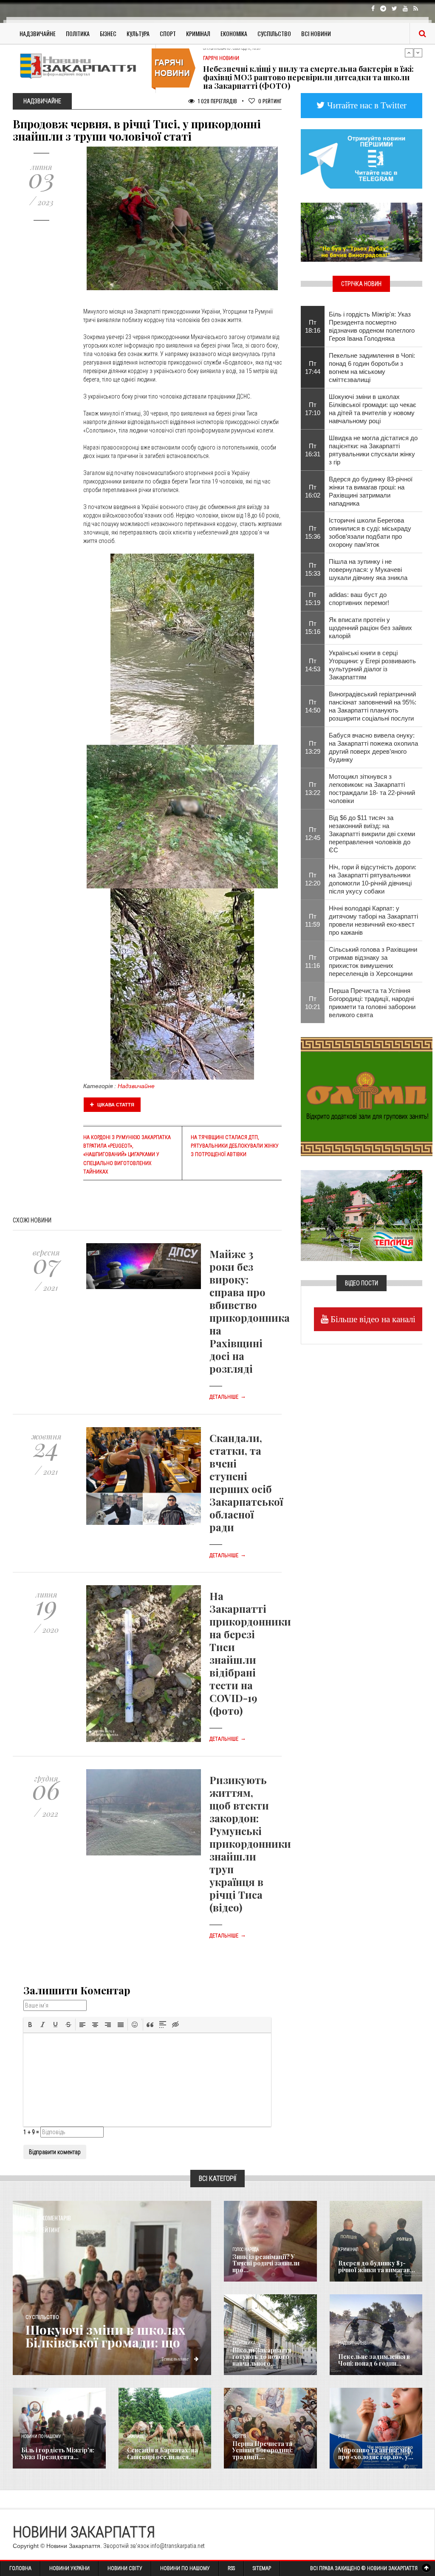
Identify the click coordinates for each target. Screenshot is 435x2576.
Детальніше (228, 1397)
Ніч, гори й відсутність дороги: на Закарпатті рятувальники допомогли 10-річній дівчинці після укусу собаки (373, 879)
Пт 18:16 (313, 326)
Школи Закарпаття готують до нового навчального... (262, 2357)
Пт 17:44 (313, 368)
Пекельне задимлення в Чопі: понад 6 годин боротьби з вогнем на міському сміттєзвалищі (372, 368)
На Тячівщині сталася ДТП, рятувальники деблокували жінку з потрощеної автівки (235, 1146)
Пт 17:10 (313, 409)
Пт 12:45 (313, 834)
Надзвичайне (38, 33)
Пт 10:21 (313, 1003)
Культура (138, 33)
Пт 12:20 (313, 879)
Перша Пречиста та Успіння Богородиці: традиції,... (263, 2450)
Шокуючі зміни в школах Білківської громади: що (105, 2336)
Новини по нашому (41, 2436)
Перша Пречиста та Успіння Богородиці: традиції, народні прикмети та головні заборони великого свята (372, 1003)
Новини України (69, 2568)
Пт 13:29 (313, 747)
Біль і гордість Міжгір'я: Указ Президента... (58, 2453)
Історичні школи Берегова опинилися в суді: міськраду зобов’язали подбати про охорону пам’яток (370, 532)
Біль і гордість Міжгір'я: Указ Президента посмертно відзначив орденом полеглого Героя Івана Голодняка (372, 326)
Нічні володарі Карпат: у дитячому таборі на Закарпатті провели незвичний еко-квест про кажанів (373, 920)
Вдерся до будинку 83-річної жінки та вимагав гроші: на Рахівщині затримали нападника (371, 491)
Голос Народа (246, 2249)
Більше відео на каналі (372, 1319)
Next (418, 53)
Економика (244, 2343)
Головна (20, 2568)
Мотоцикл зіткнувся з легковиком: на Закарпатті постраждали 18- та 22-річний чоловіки (372, 789)
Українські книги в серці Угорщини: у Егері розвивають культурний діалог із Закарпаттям (372, 665)
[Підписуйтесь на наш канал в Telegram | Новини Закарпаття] (362, 158)
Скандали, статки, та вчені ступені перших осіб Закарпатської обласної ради (246, 1482)
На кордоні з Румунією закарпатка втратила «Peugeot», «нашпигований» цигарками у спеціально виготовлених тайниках (127, 1155)
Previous (409, 53)
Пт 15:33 (313, 569)
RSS (231, 2568)
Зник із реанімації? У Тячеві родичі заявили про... (266, 2263)
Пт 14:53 (313, 665)
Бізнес (108, 33)
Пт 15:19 (313, 599)
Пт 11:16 (312, 961)
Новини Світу (125, 2568)
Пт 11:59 (312, 920)
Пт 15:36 (313, 532)
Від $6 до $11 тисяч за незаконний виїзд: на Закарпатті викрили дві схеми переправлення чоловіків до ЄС (372, 834)
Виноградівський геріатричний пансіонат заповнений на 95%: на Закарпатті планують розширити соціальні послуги (373, 706)
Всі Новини (316, 33)
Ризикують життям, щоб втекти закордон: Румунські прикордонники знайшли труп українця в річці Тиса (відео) (250, 1844)
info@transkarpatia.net (178, 2546)
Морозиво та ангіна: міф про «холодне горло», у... (376, 2453)
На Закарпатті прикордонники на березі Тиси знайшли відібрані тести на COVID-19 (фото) (250, 1653)
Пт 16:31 (313, 450)
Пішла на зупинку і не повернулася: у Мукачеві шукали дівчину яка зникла (368, 570)
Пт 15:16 (313, 628)
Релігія (239, 2436)
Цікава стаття (115, 1105)
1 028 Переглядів (217, 101)
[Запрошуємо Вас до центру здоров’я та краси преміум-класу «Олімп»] (367, 1096)
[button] (30, 2025)
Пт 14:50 (313, 706)
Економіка (234, 33)
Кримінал (198, 33)
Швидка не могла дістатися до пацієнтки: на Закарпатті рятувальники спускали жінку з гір (373, 450)
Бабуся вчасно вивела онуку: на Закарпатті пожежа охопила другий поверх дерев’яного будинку (373, 747)
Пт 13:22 (313, 789)
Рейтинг (270, 101)
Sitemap (262, 2568)
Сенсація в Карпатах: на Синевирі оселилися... (162, 2453)
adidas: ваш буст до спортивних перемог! (359, 599)
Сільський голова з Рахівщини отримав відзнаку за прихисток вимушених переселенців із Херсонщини (373, 961)
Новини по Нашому (185, 2568)
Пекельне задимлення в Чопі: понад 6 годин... (374, 2360)
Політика (78, 33)
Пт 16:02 (313, 491)
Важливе (136, 2436)
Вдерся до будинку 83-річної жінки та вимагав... (377, 2266)
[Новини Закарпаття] (81, 66)
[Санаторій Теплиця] (362, 1215)
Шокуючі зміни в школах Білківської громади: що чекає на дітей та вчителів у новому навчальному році (373, 409)
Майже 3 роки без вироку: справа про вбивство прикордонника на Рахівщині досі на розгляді (250, 1311)
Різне (344, 2436)
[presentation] (30, 2025)
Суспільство (274, 33)
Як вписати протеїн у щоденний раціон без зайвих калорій (370, 628)
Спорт (168, 33)
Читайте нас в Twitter (366, 105)
